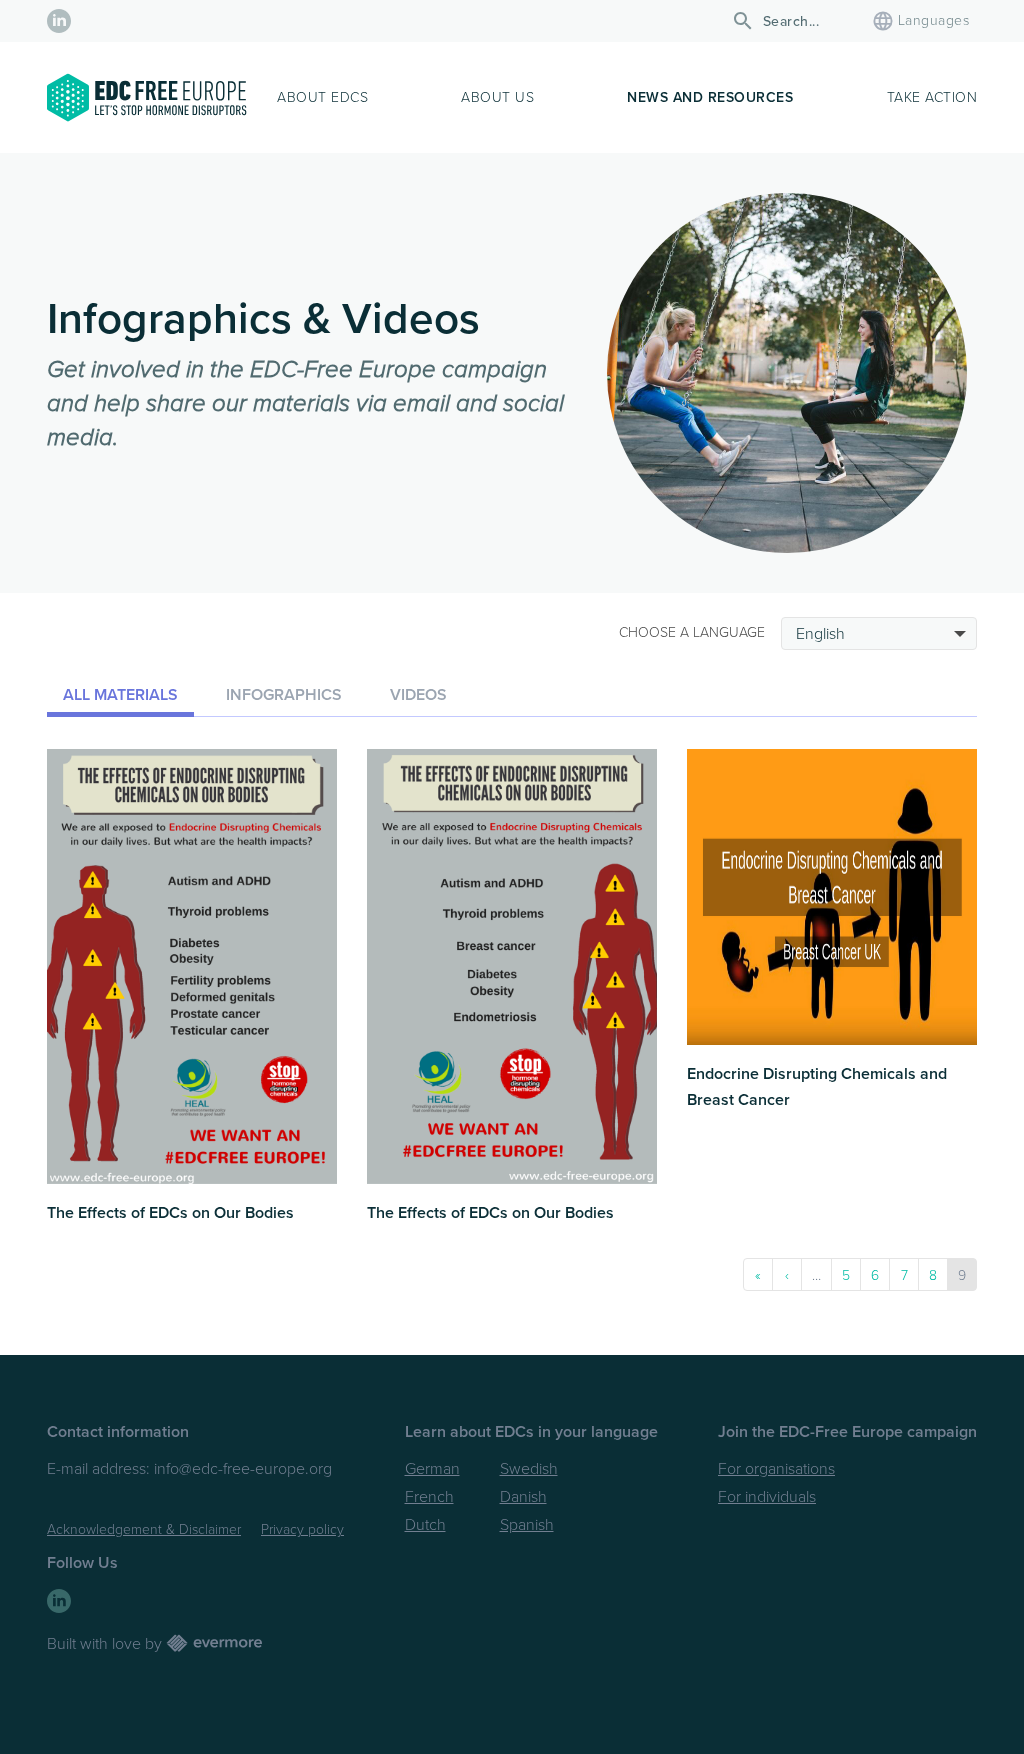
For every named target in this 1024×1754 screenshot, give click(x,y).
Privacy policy (302, 1529)
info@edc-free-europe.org (243, 1469)
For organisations (776, 1469)
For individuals (767, 1497)
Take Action (932, 97)
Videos (418, 695)
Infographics (284, 695)
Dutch (425, 1525)
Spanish (527, 1525)
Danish (523, 1497)
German (432, 1469)
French (429, 1497)
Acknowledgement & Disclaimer (144, 1529)
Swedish (529, 1469)
